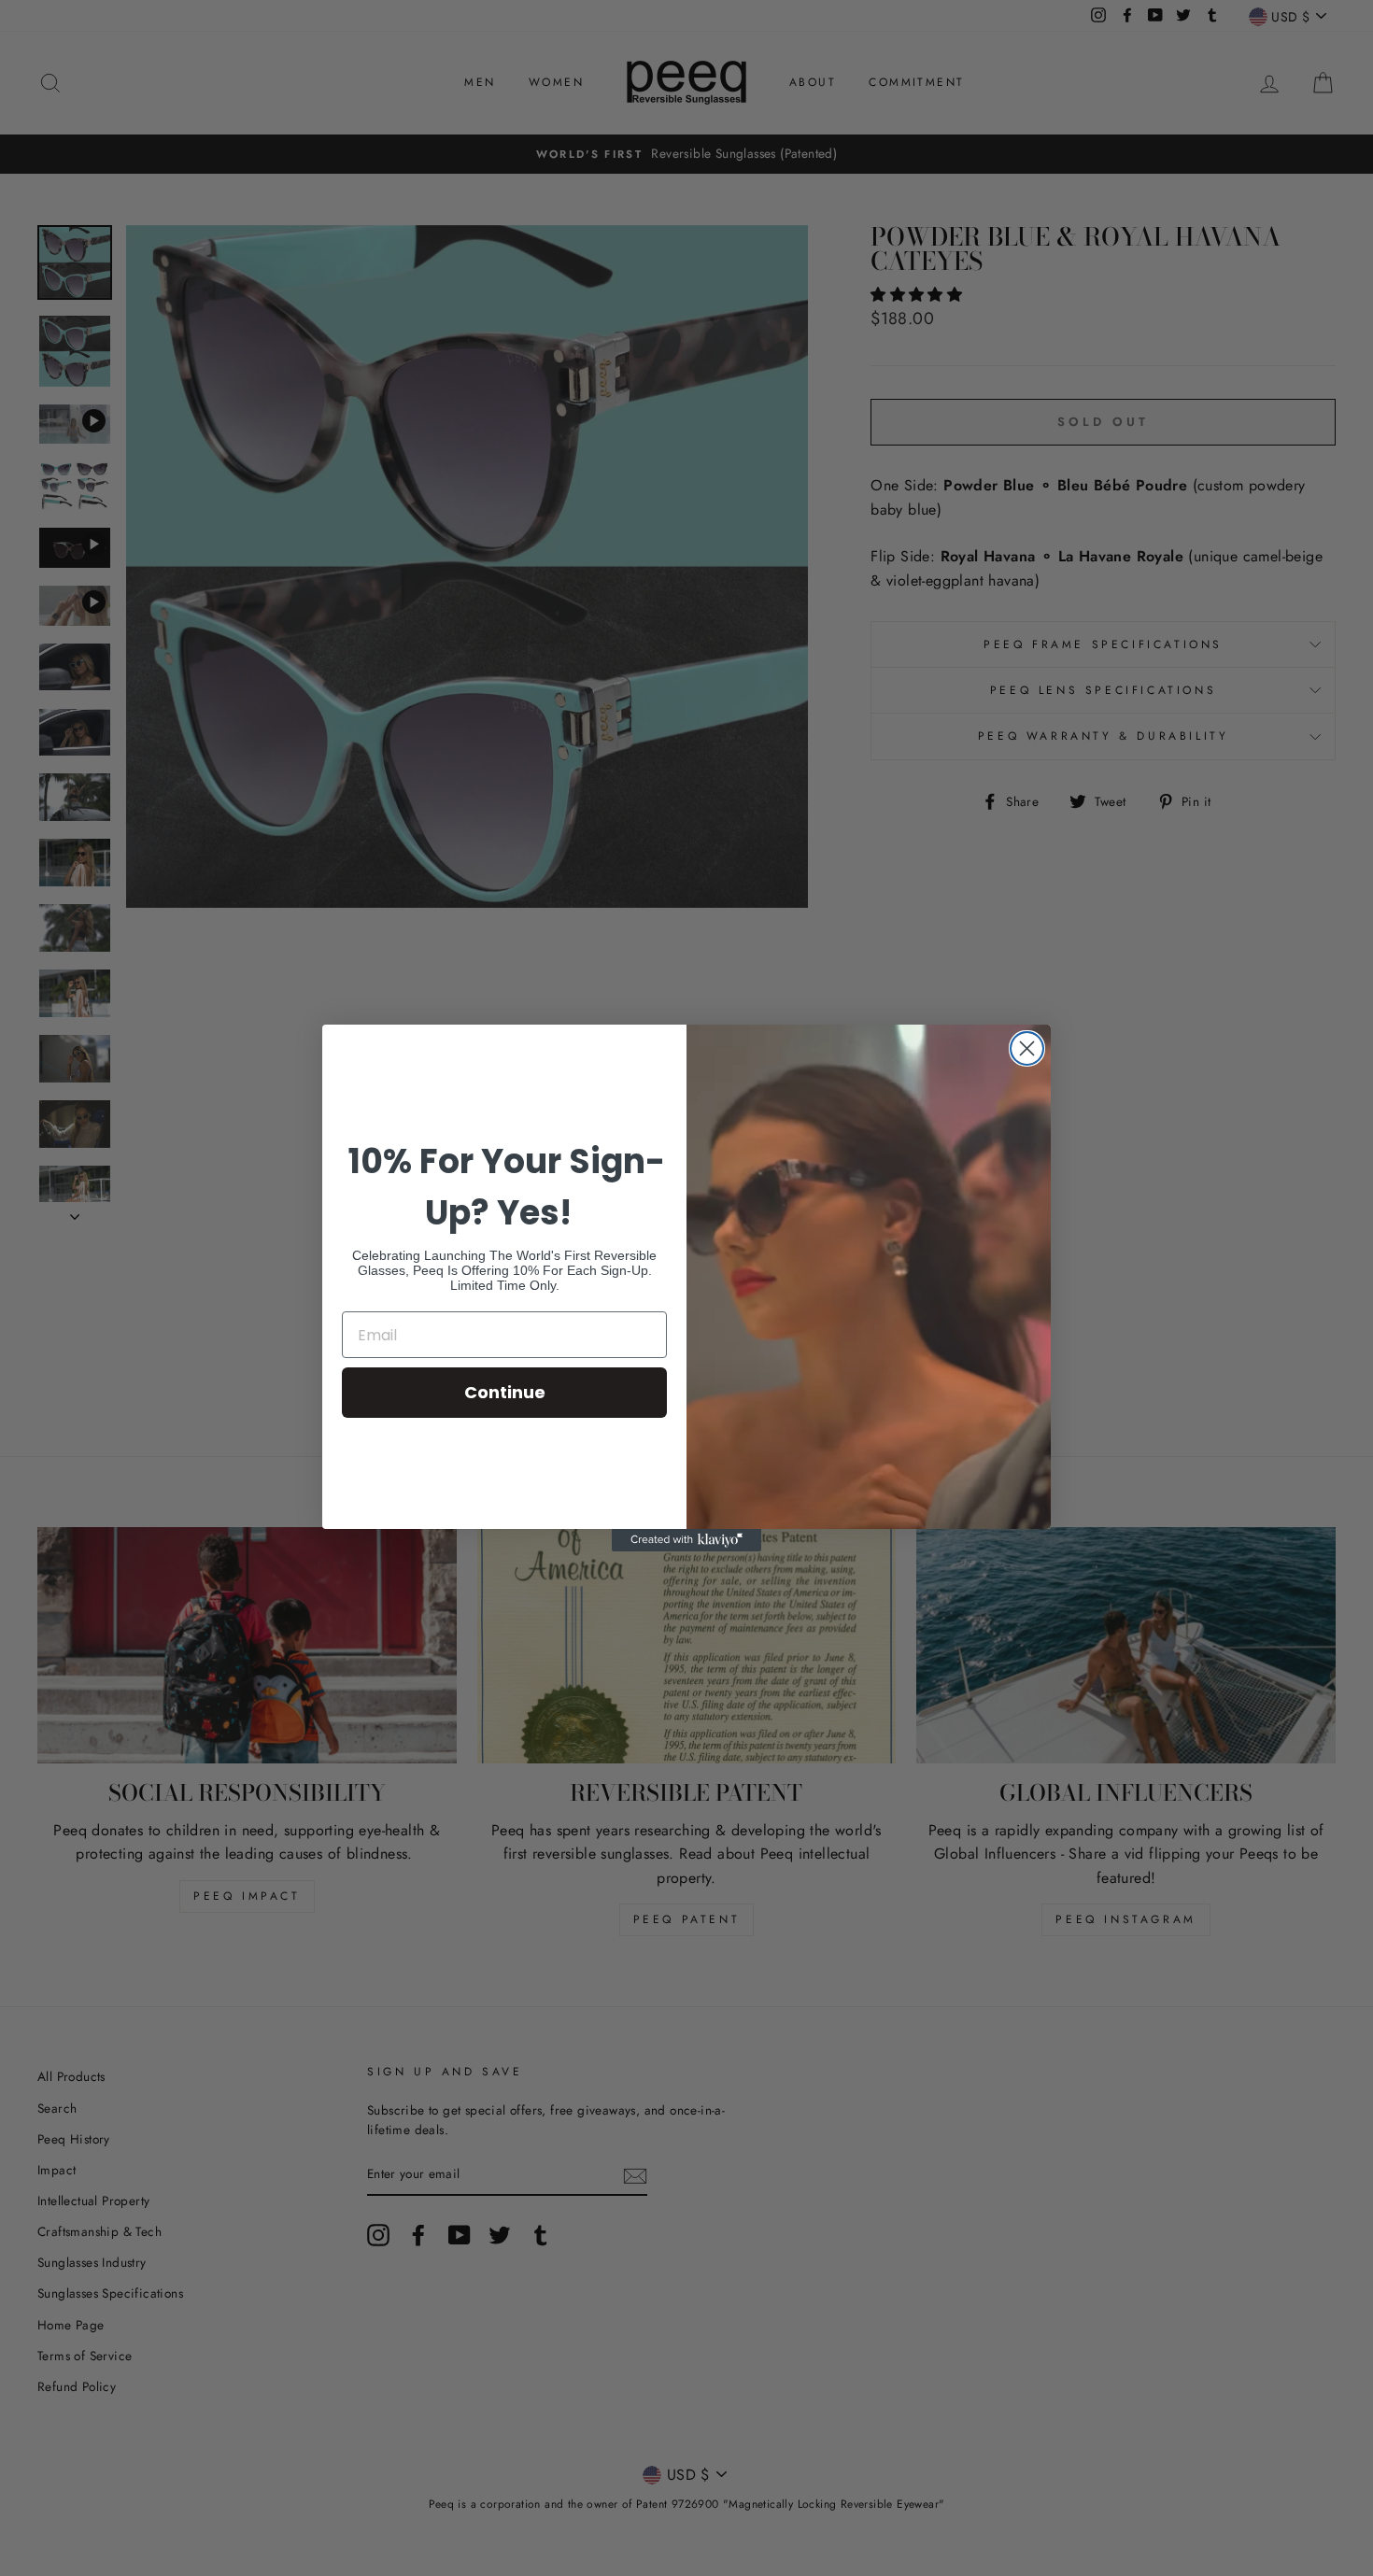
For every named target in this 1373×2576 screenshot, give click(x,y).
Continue (505, 1392)
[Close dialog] (1027, 1048)
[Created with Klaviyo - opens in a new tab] (686, 1540)
